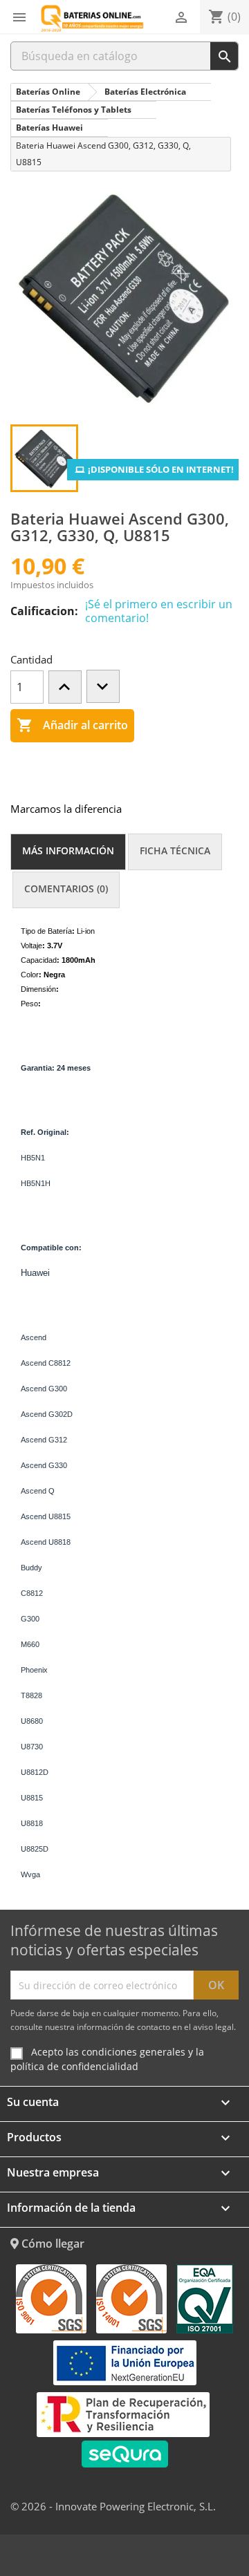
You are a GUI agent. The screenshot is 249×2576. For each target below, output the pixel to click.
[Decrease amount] (103, 686)
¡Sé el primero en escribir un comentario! (159, 611)
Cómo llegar (52, 2244)
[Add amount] (65, 687)
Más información (68, 850)
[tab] (68, 852)
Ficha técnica (175, 850)
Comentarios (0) (66, 889)
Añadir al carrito (72, 725)
